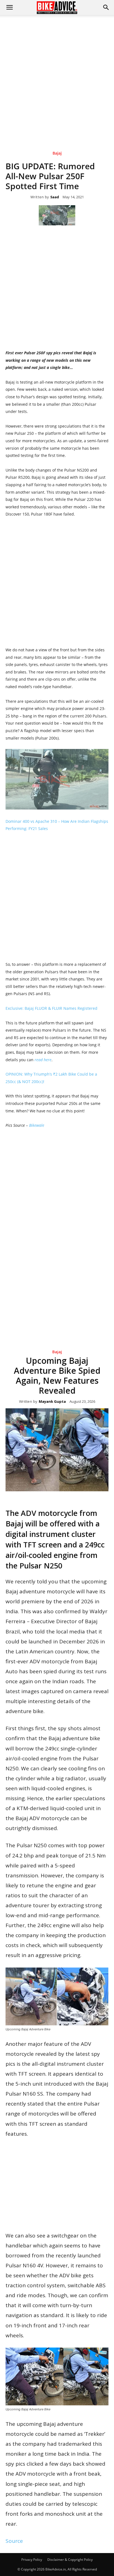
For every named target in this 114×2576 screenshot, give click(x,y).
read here (43, 1060)
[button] (106, 7)
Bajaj (57, 153)
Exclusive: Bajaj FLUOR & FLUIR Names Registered (51, 1008)
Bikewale (37, 1125)
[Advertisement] (57, 75)
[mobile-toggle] (9, 7)
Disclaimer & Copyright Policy (70, 2560)
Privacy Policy (32, 2560)
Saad (55, 197)
